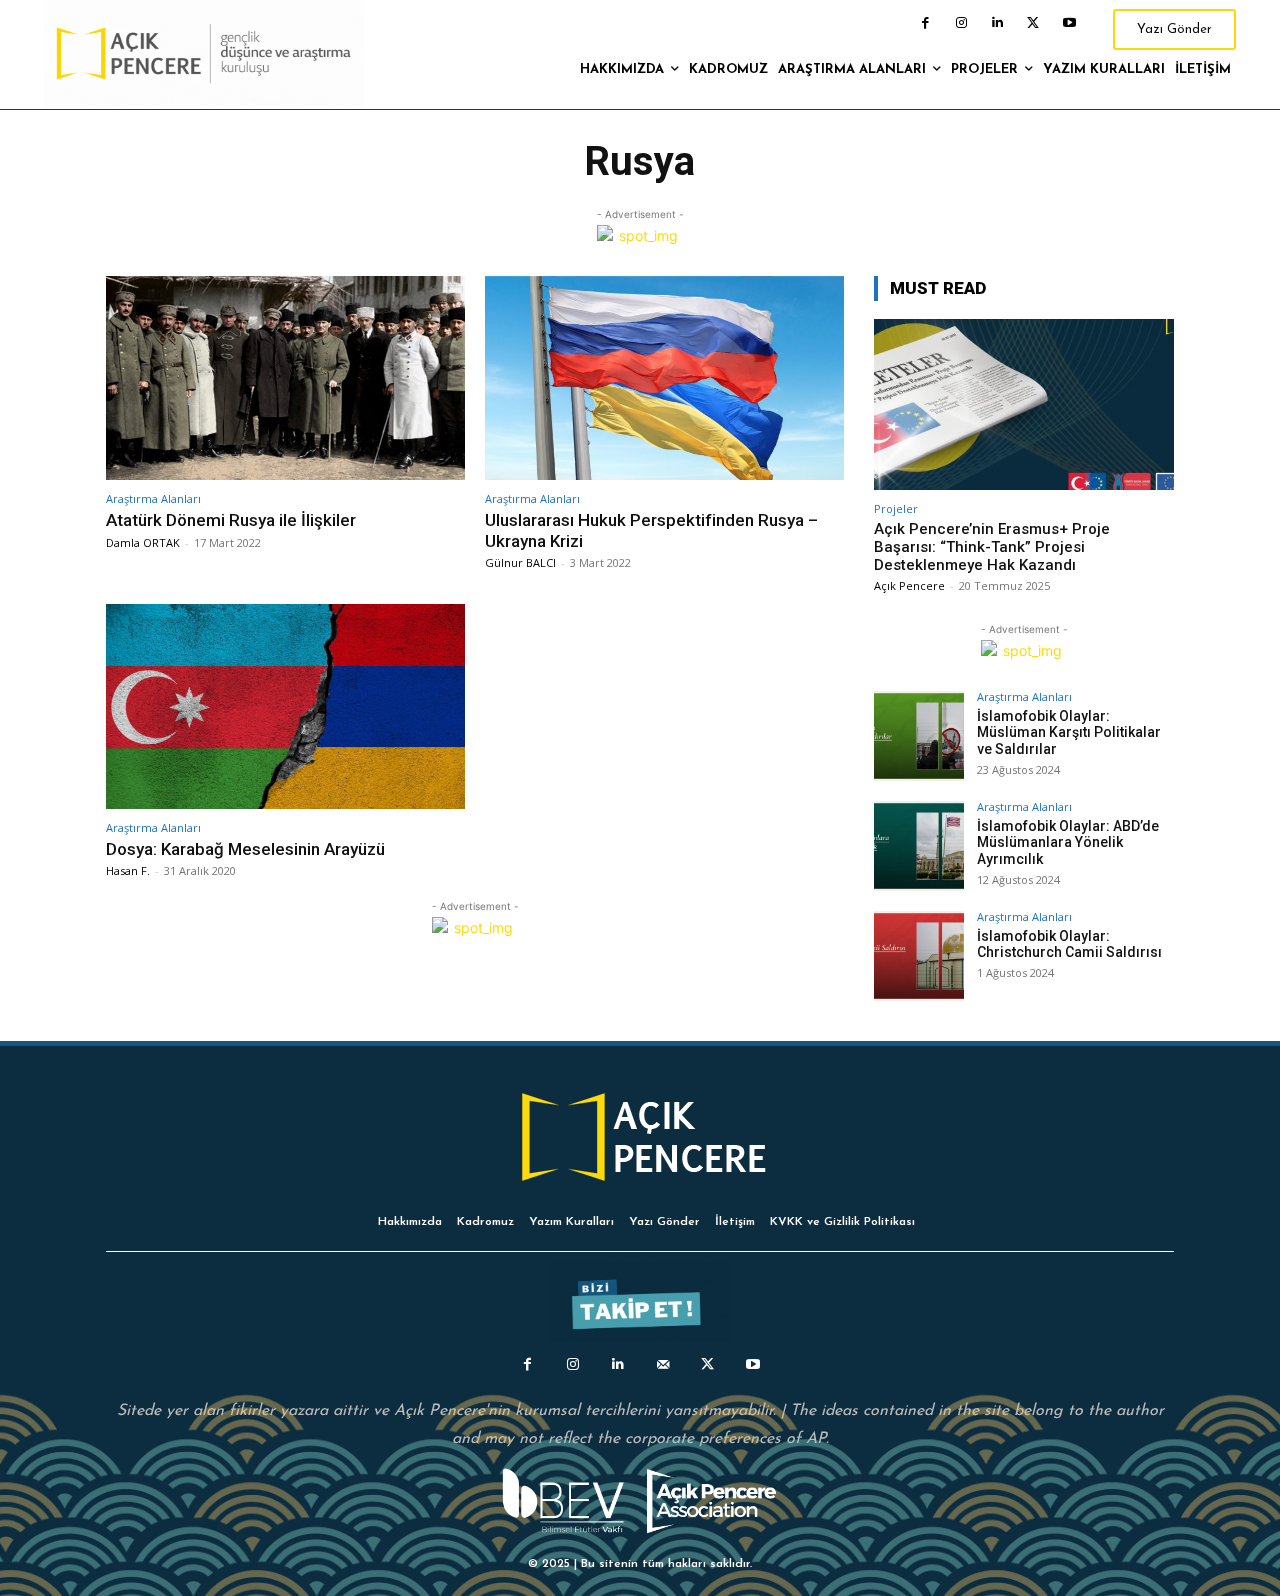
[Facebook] (925, 23)
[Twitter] (1033, 23)
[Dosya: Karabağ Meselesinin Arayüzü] (285, 706)
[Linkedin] (997, 23)
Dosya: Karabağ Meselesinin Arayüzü (245, 849)
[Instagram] (961, 23)
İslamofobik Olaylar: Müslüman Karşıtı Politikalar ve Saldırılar (1069, 733)
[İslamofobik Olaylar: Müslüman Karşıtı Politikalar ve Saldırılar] (919, 736)
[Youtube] (1069, 23)
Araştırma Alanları (153, 498)
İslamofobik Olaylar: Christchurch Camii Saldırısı (1069, 944)
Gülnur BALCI (520, 562)
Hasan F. (128, 870)
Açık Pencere (909, 585)
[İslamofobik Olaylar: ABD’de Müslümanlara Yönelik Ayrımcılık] (919, 846)
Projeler (896, 508)
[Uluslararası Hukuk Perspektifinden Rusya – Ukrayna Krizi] (664, 378)
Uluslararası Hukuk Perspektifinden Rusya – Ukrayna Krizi (651, 530)
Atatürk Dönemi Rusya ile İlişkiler (231, 520)
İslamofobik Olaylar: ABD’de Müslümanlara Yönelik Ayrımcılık (1068, 843)
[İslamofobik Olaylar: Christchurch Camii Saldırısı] (919, 956)
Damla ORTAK (143, 542)
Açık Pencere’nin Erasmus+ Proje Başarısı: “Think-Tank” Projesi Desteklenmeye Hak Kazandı (992, 547)
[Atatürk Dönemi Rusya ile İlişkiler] (285, 378)
